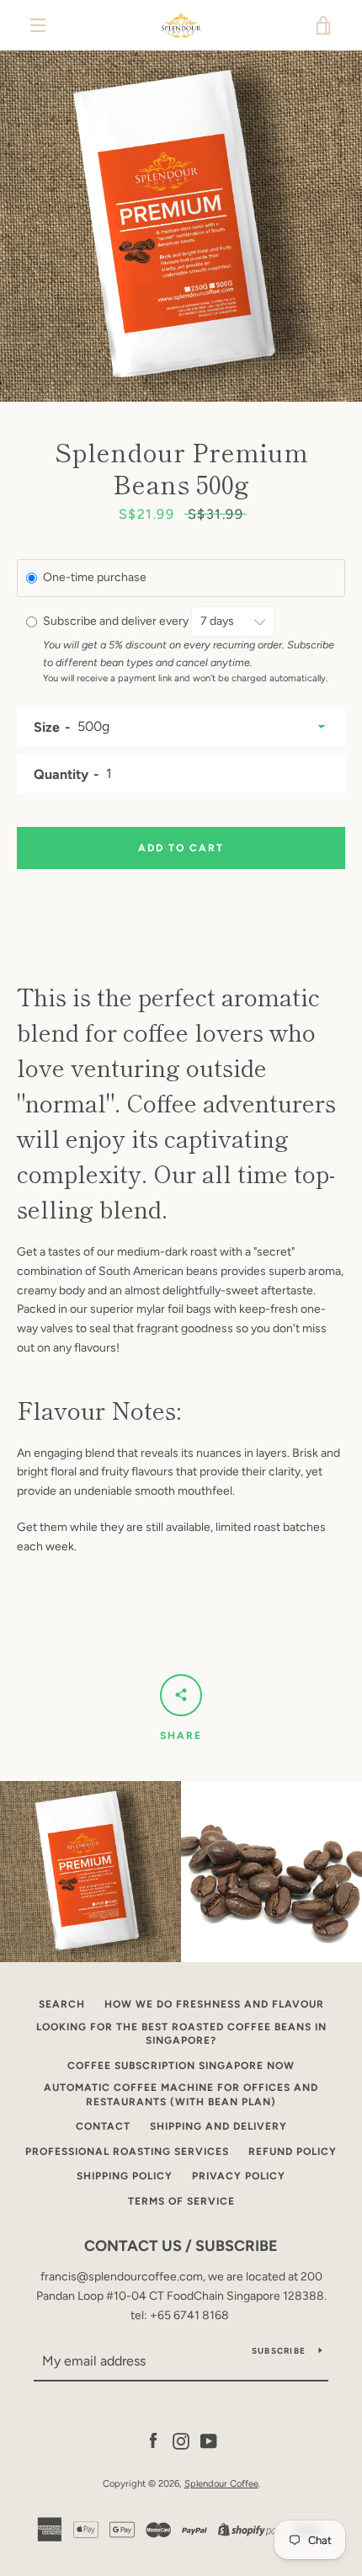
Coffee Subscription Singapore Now (181, 2066)
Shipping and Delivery (218, 2126)
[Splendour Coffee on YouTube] (209, 2441)
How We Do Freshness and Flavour (214, 2004)
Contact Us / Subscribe (181, 2246)
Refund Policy (293, 2152)
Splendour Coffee (221, 2483)
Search (62, 2004)
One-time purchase (95, 577)
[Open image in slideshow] (181, 226)
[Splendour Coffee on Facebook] (153, 2441)
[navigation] (38, 25)
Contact (103, 2126)
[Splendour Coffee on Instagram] (181, 2441)
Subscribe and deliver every (117, 621)
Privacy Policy (239, 2176)
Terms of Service (181, 2201)
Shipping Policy (125, 2176)
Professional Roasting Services (127, 2152)
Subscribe (279, 2351)
